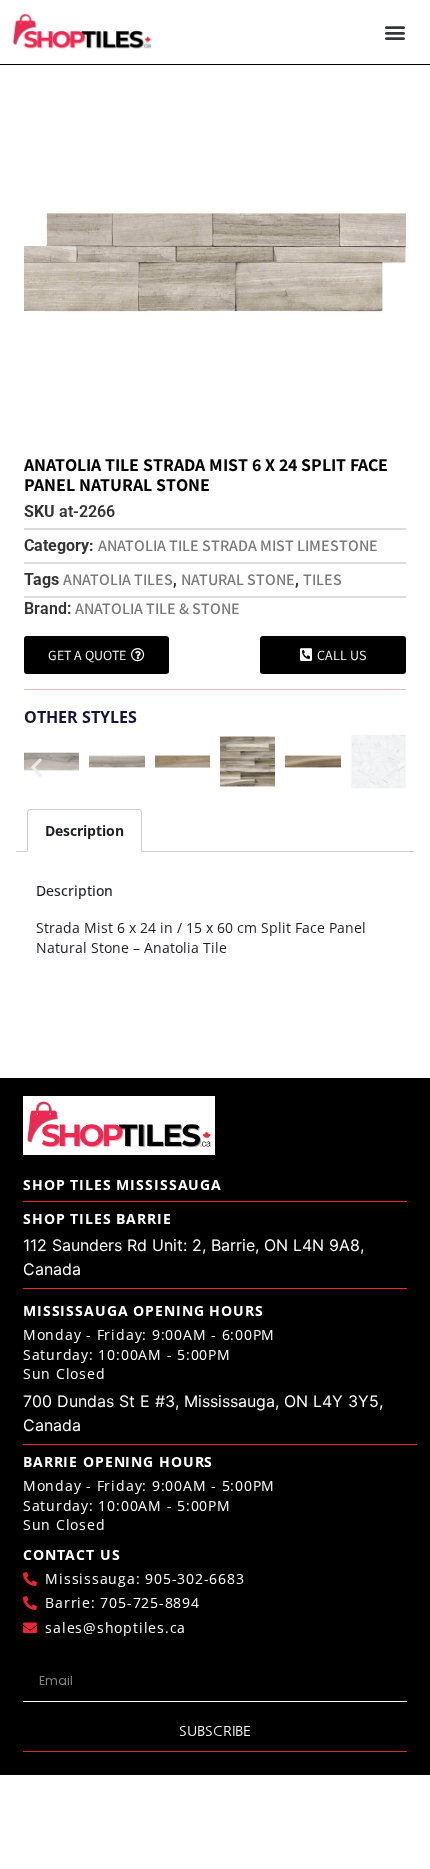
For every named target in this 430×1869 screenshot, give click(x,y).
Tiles (322, 579)
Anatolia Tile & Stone (157, 608)
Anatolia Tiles (118, 579)
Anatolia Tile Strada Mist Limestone (238, 545)
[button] (395, 32)
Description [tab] (84, 830)
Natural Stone (238, 579)
